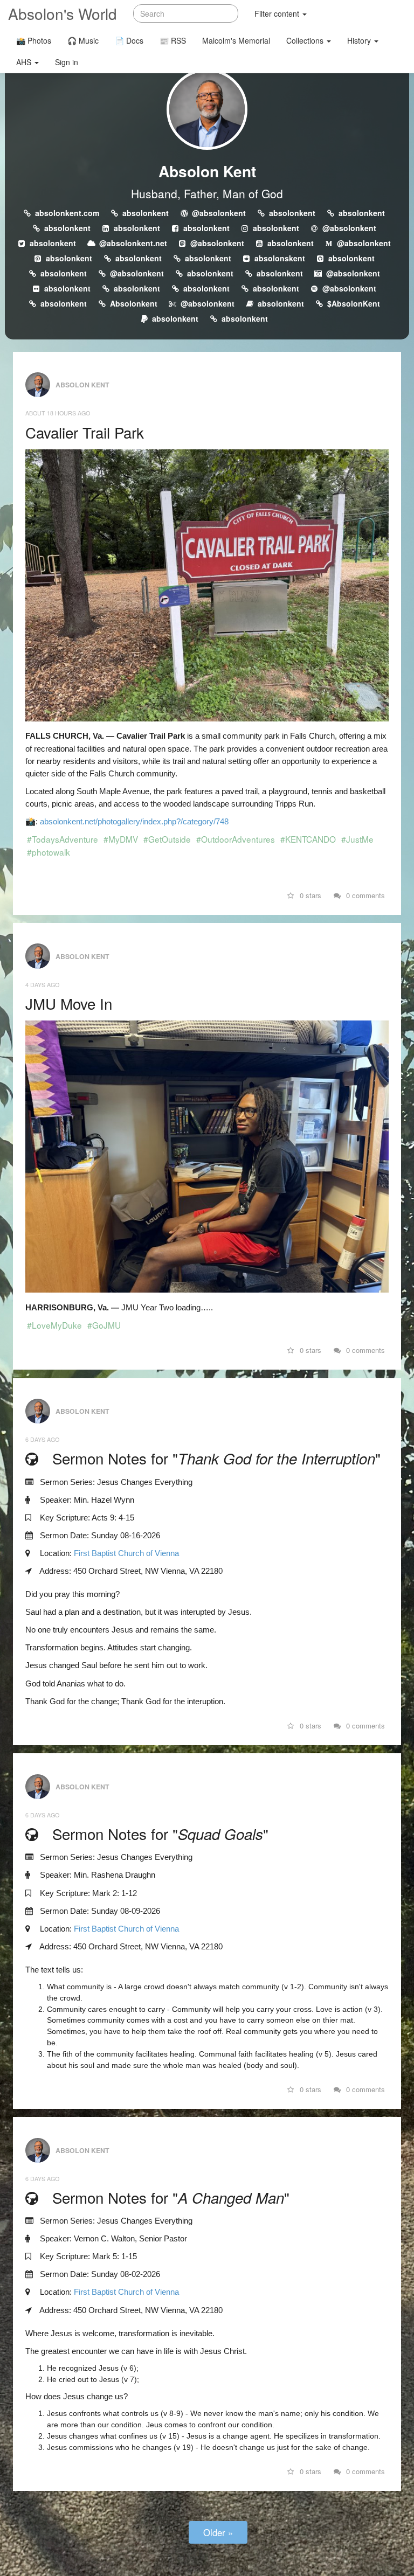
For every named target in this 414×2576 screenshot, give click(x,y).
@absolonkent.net (133, 243)
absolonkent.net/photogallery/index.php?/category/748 (134, 821)
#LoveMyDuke (54, 1325)
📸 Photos (34, 40)
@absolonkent (219, 213)
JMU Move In (69, 1003)
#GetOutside (167, 839)
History (360, 40)
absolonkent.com (67, 213)
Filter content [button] (278, 13)
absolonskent (280, 258)
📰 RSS (173, 40)
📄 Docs (129, 40)
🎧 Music (83, 40)
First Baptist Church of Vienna (126, 1553)
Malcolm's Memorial (236, 40)
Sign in (67, 62)
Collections (306, 40)
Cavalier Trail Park (85, 432)
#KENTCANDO (308, 839)
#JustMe (357, 839)
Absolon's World (63, 13)
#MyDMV (121, 839)
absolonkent (146, 213)
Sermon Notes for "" (216, 1458)
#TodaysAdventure (63, 839)
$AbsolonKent (354, 303)
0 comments (364, 895)
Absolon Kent (207, 171)
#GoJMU (104, 1325)
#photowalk (49, 852)
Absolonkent (134, 303)
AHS (25, 62)
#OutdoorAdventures (236, 839)
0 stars (309, 895)
